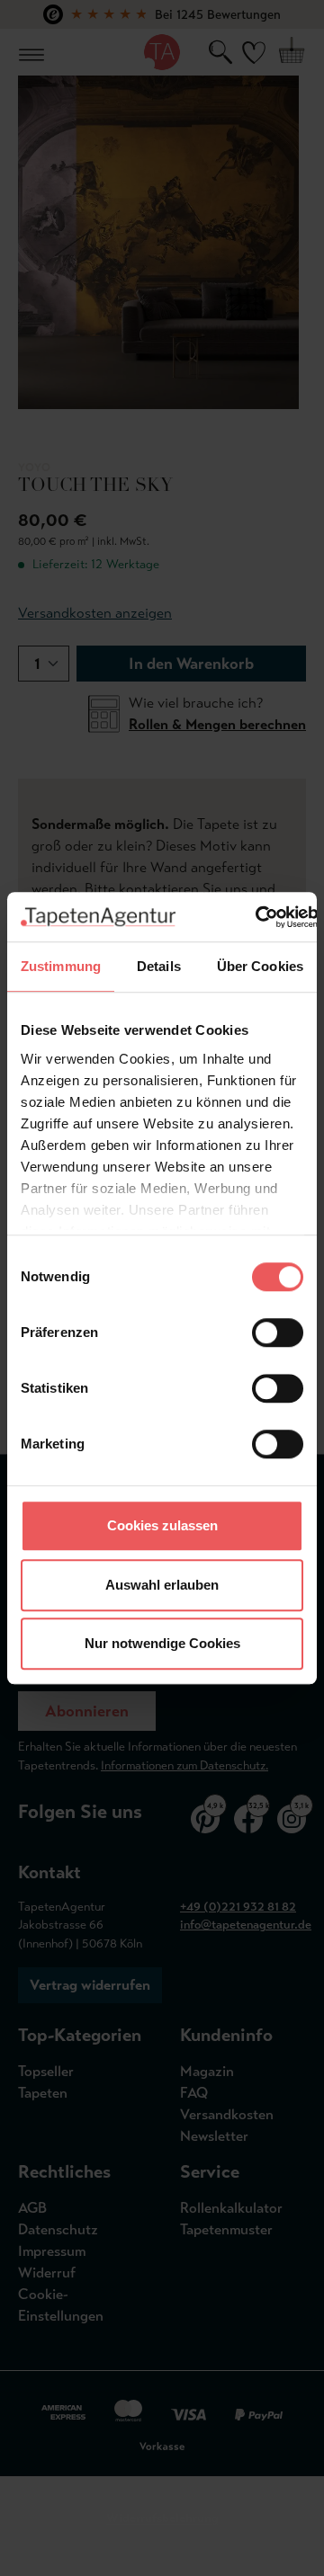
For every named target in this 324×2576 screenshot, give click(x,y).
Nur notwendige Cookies (162, 1643)
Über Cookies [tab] (260, 966)
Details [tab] (159, 966)
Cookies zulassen (162, 1525)
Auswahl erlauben (162, 1585)
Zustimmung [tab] (61, 966)
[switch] (278, 1333)
